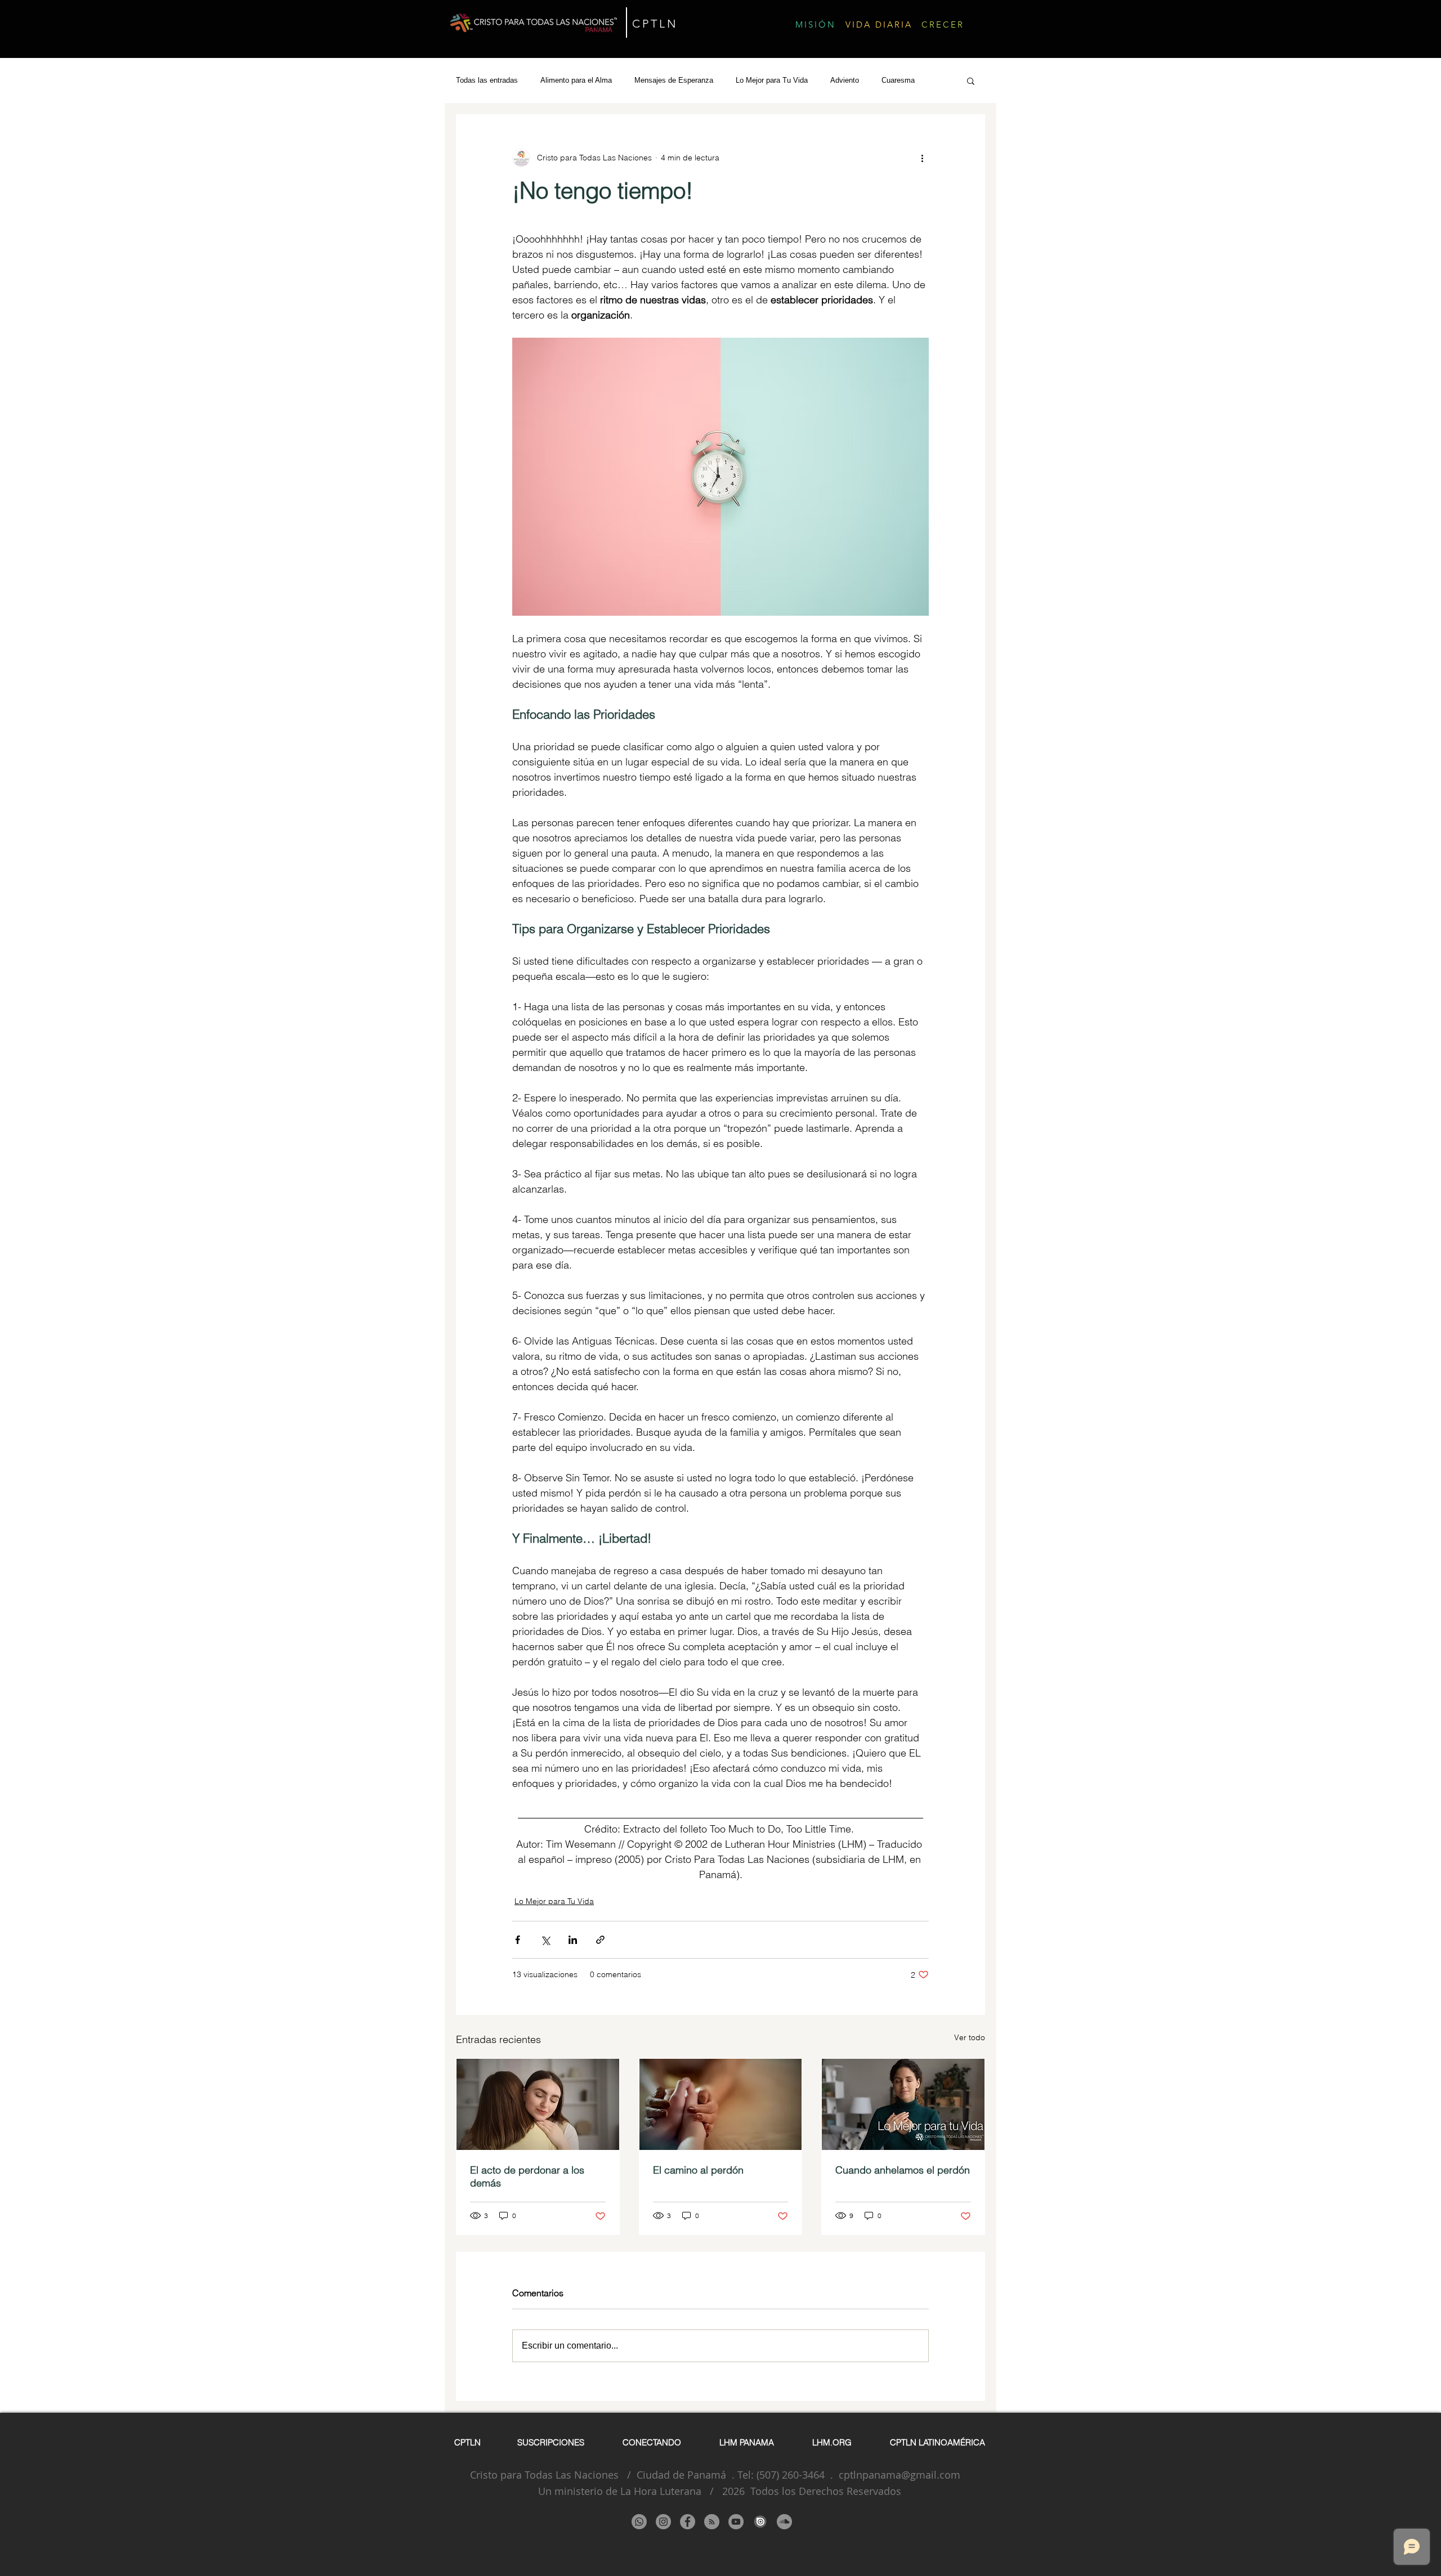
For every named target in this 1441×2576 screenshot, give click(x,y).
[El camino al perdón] (721, 2104)
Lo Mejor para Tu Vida (772, 80)
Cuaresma (898, 80)
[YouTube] (736, 2522)
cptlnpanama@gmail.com (899, 2475)
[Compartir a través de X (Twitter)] (545, 1940)
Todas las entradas (487, 80)
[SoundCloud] (784, 2522)
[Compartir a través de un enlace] (600, 1940)
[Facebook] (688, 2522)
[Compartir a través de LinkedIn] (573, 1940)
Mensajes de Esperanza (674, 80)
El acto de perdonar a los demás (527, 2176)
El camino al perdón (698, 2170)
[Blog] (712, 2522)
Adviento (845, 80)
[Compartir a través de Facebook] (518, 1940)
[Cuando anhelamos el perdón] (903, 2104)
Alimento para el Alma (576, 80)
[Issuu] (760, 2522)
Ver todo (970, 2037)
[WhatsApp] (639, 2522)
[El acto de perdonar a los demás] (538, 2104)
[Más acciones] (922, 158)
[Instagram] (663, 2522)
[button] (971, 80)
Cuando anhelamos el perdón (903, 2170)
